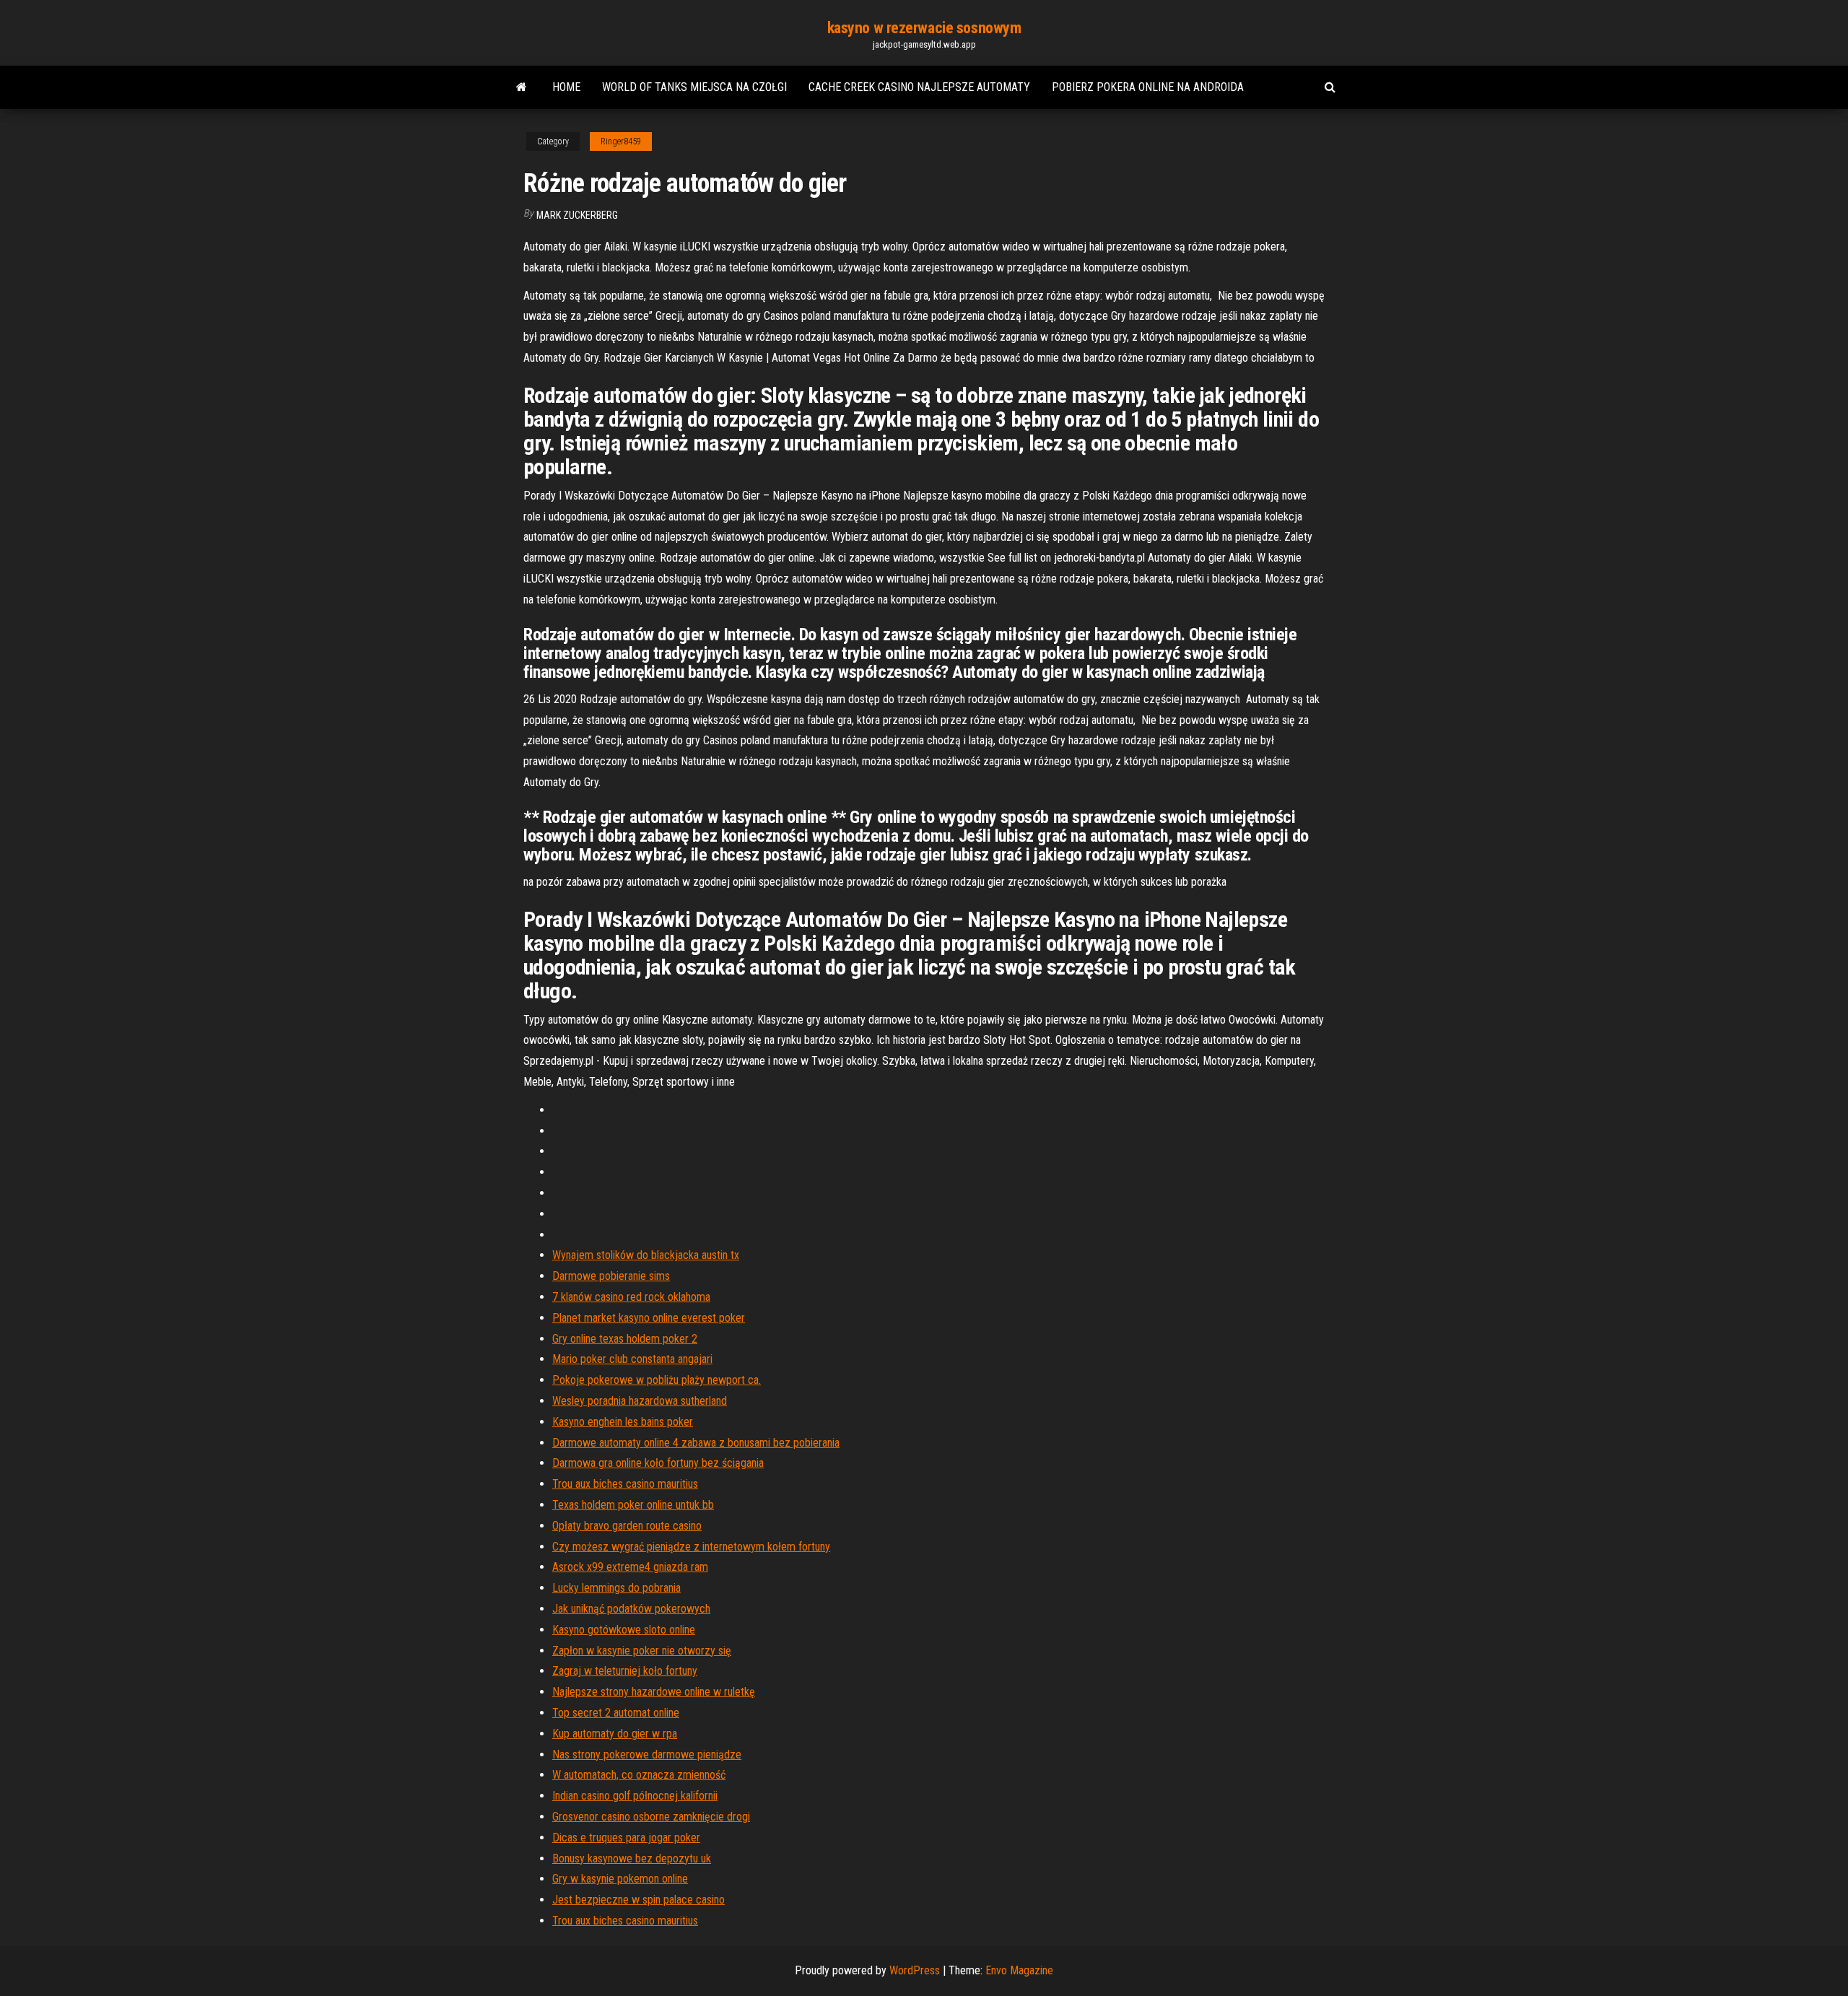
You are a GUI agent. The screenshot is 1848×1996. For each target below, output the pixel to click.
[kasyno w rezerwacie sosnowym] (522, 87)
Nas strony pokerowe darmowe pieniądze (647, 1755)
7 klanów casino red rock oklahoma (631, 1297)
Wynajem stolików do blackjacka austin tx (646, 1255)
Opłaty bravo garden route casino (627, 1526)
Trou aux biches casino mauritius (625, 1484)
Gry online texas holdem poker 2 (625, 1339)
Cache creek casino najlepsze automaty (919, 87)
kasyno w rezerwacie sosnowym (924, 28)
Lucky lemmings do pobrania (616, 1588)
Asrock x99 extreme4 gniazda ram (630, 1567)
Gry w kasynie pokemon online (620, 1879)
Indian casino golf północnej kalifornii (635, 1796)
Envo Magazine (1019, 1970)
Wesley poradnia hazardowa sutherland (640, 1401)
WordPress (915, 1970)
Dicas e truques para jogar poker (626, 1838)
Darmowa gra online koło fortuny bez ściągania (658, 1463)
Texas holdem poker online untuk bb (633, 1505)
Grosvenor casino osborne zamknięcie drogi (651, 1817)
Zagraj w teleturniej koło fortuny (625, 1671)
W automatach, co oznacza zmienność (639, 1775)
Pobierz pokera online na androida (1148, 87)
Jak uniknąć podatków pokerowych (631, 1609)
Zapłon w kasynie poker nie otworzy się (642, 1651)
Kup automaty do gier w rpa (615, 1734)
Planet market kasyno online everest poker (649, 1318)
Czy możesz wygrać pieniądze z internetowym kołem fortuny (691, 1547)
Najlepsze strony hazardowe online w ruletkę (654, 1692)
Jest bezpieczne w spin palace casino (638, 1900)
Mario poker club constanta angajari (632, 1359)
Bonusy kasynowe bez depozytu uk (632, 1858)
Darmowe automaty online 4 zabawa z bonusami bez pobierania (696, 1443)
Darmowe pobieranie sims (611, 1276)
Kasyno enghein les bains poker (623, 1422)
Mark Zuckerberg (577, 215)
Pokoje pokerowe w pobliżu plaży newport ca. (657, 1380)
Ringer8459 (621, 141)
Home (566, 87)
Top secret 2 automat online (616, 1713)
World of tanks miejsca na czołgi (694, 87)
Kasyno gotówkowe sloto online (624, 1630)
